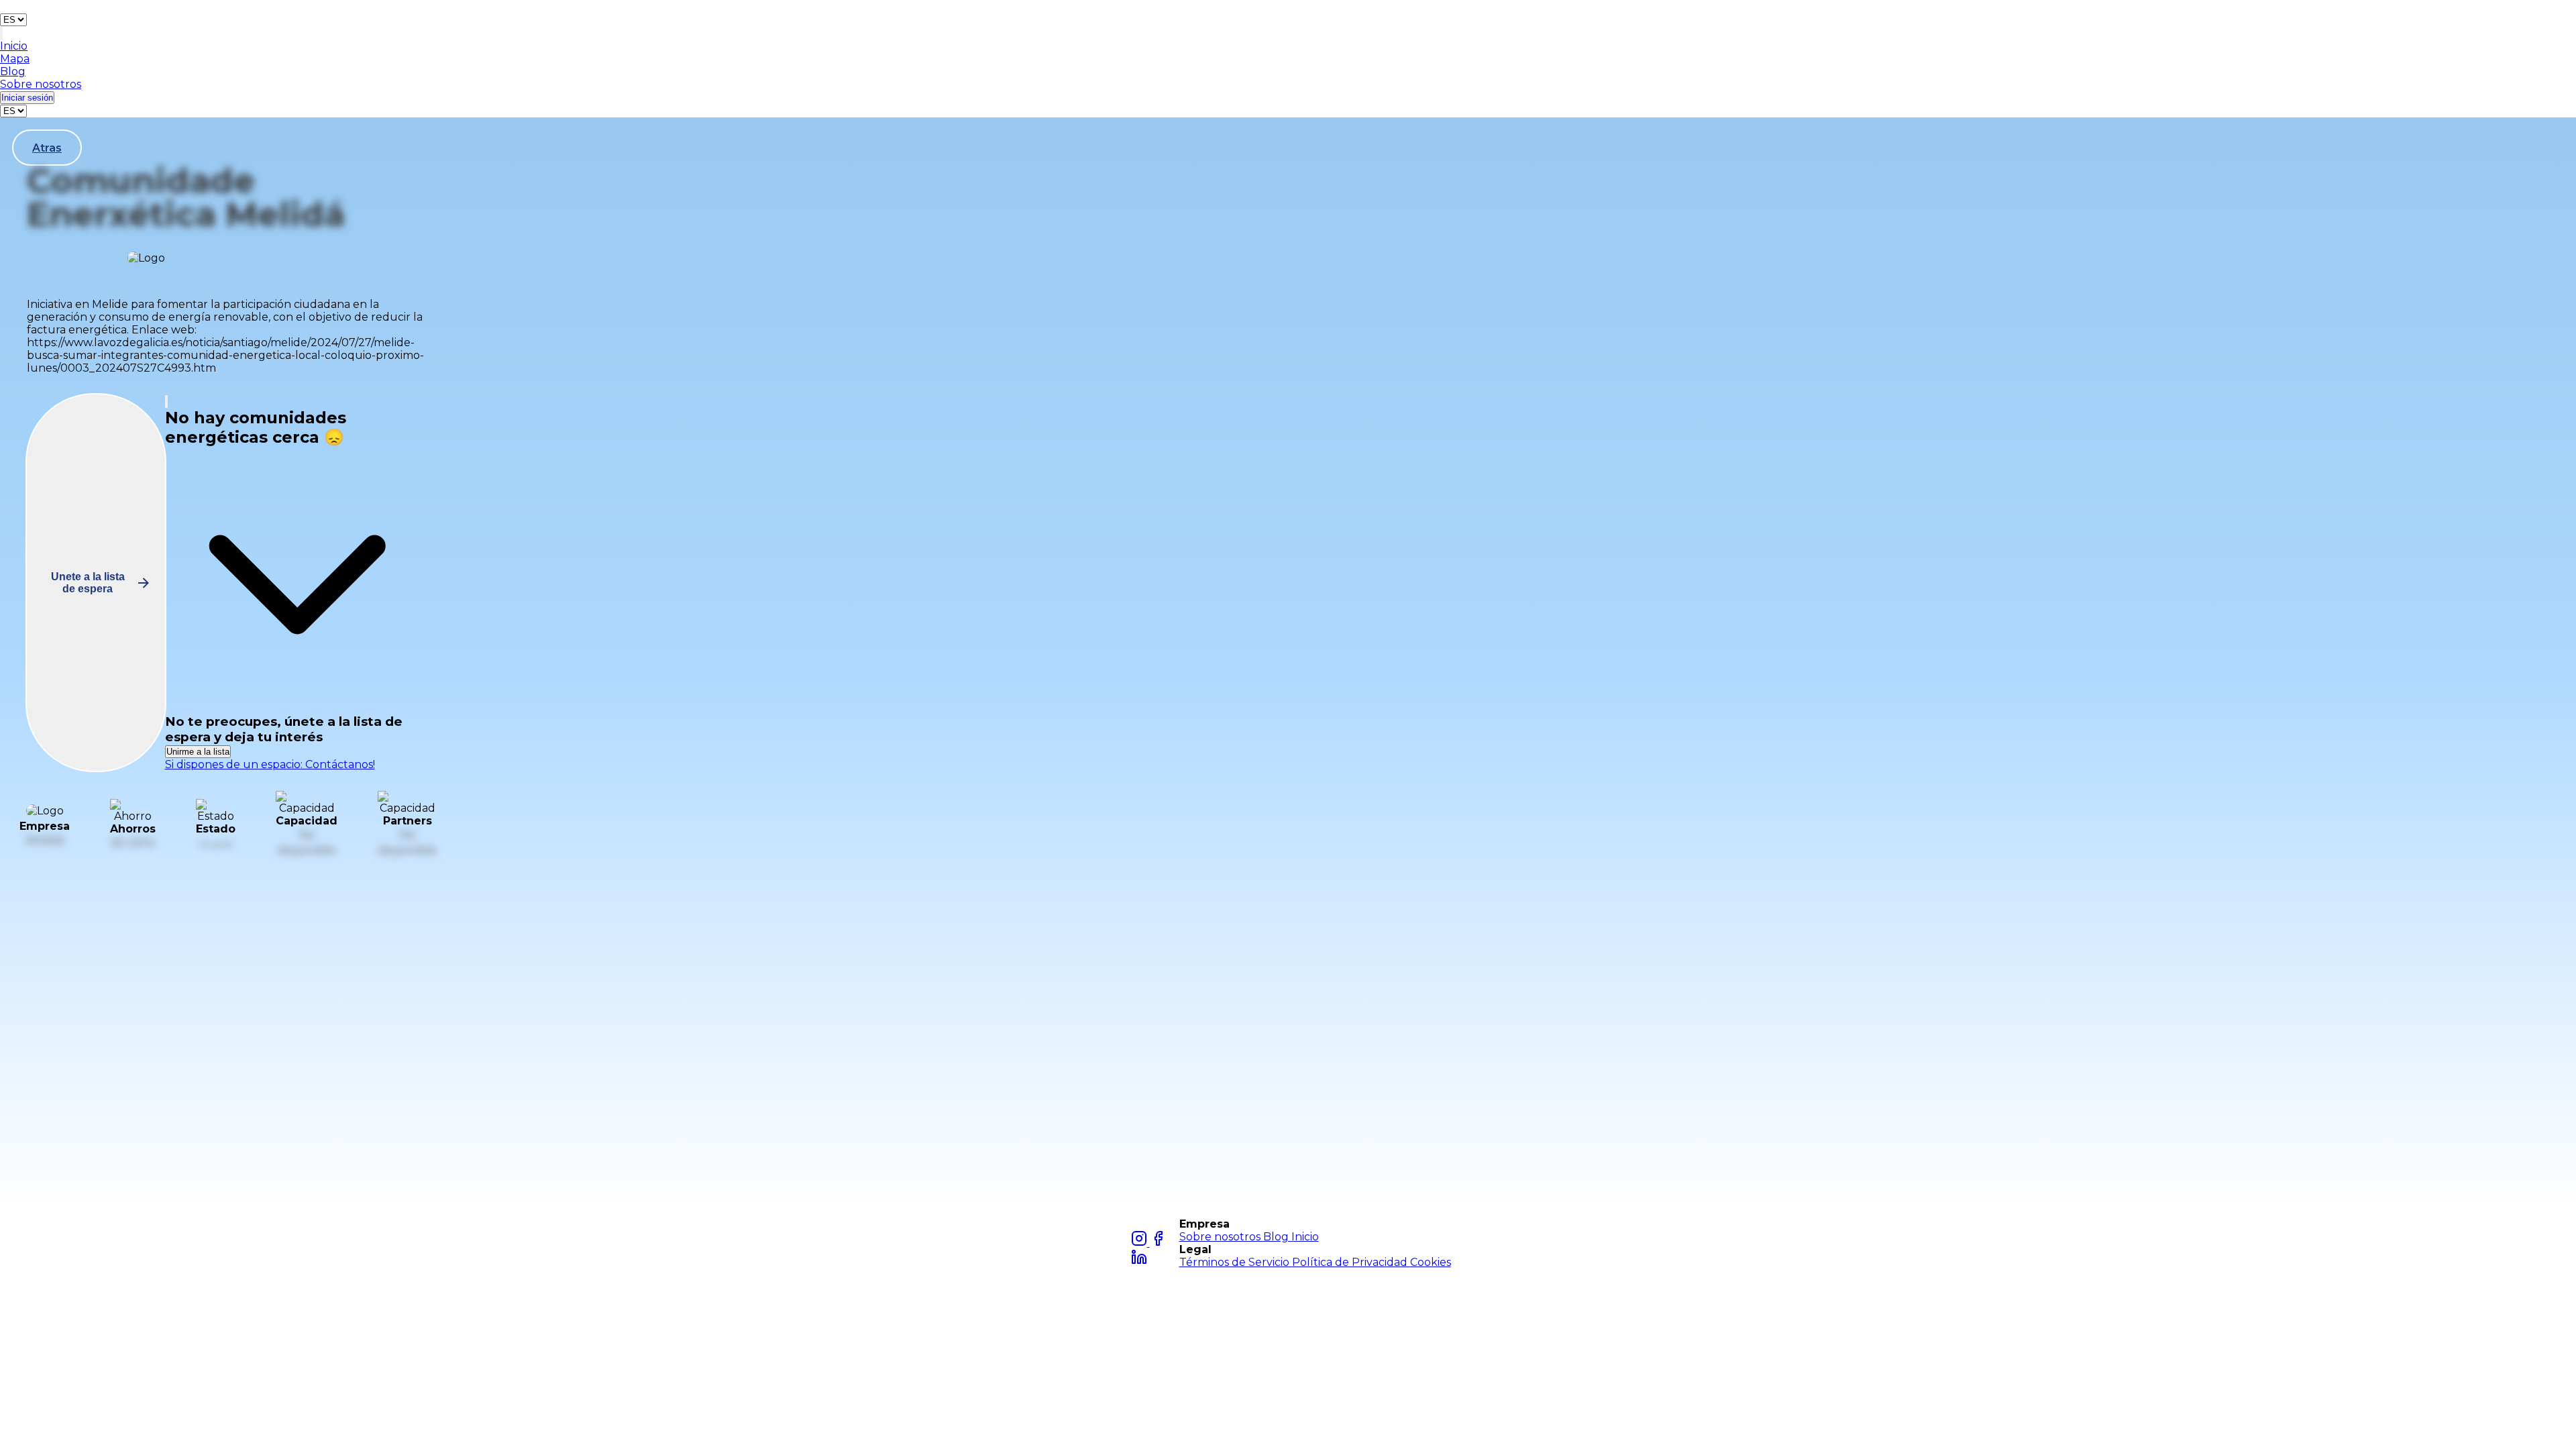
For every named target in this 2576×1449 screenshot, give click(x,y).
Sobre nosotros (1221, 1237)
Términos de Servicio (1236, 1262)
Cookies (1431, 1262)
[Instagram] (1140, 1243)
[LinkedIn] (1139, 1262)
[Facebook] (1158, 1243)
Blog (1277, 1237)
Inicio (1305, 1237)
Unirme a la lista (198, 752)
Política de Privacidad (1351, 1262)
